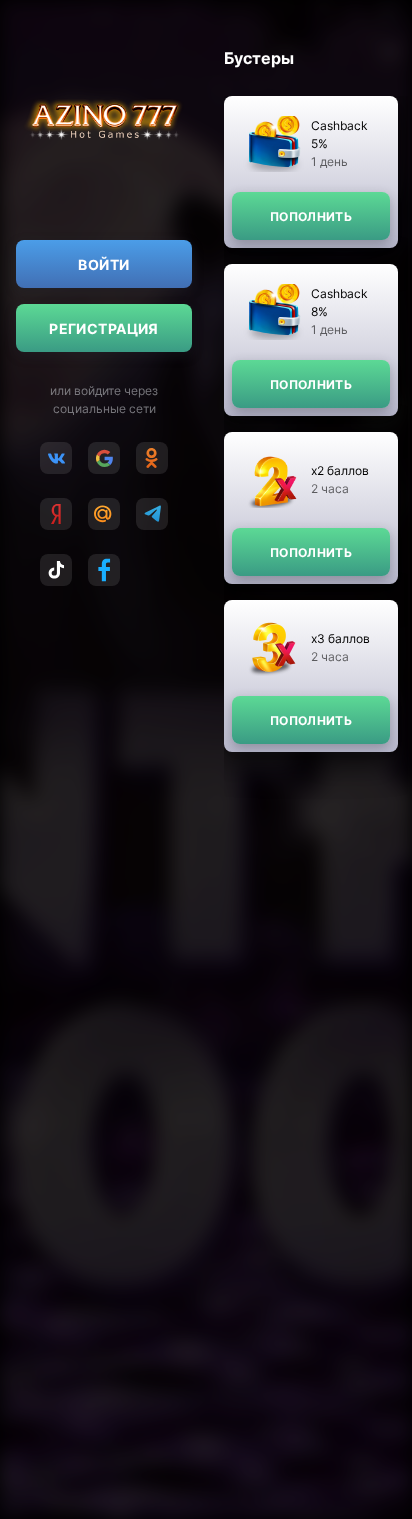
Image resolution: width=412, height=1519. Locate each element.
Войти (103, 264)
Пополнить (311, 216)
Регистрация (104, 328)
